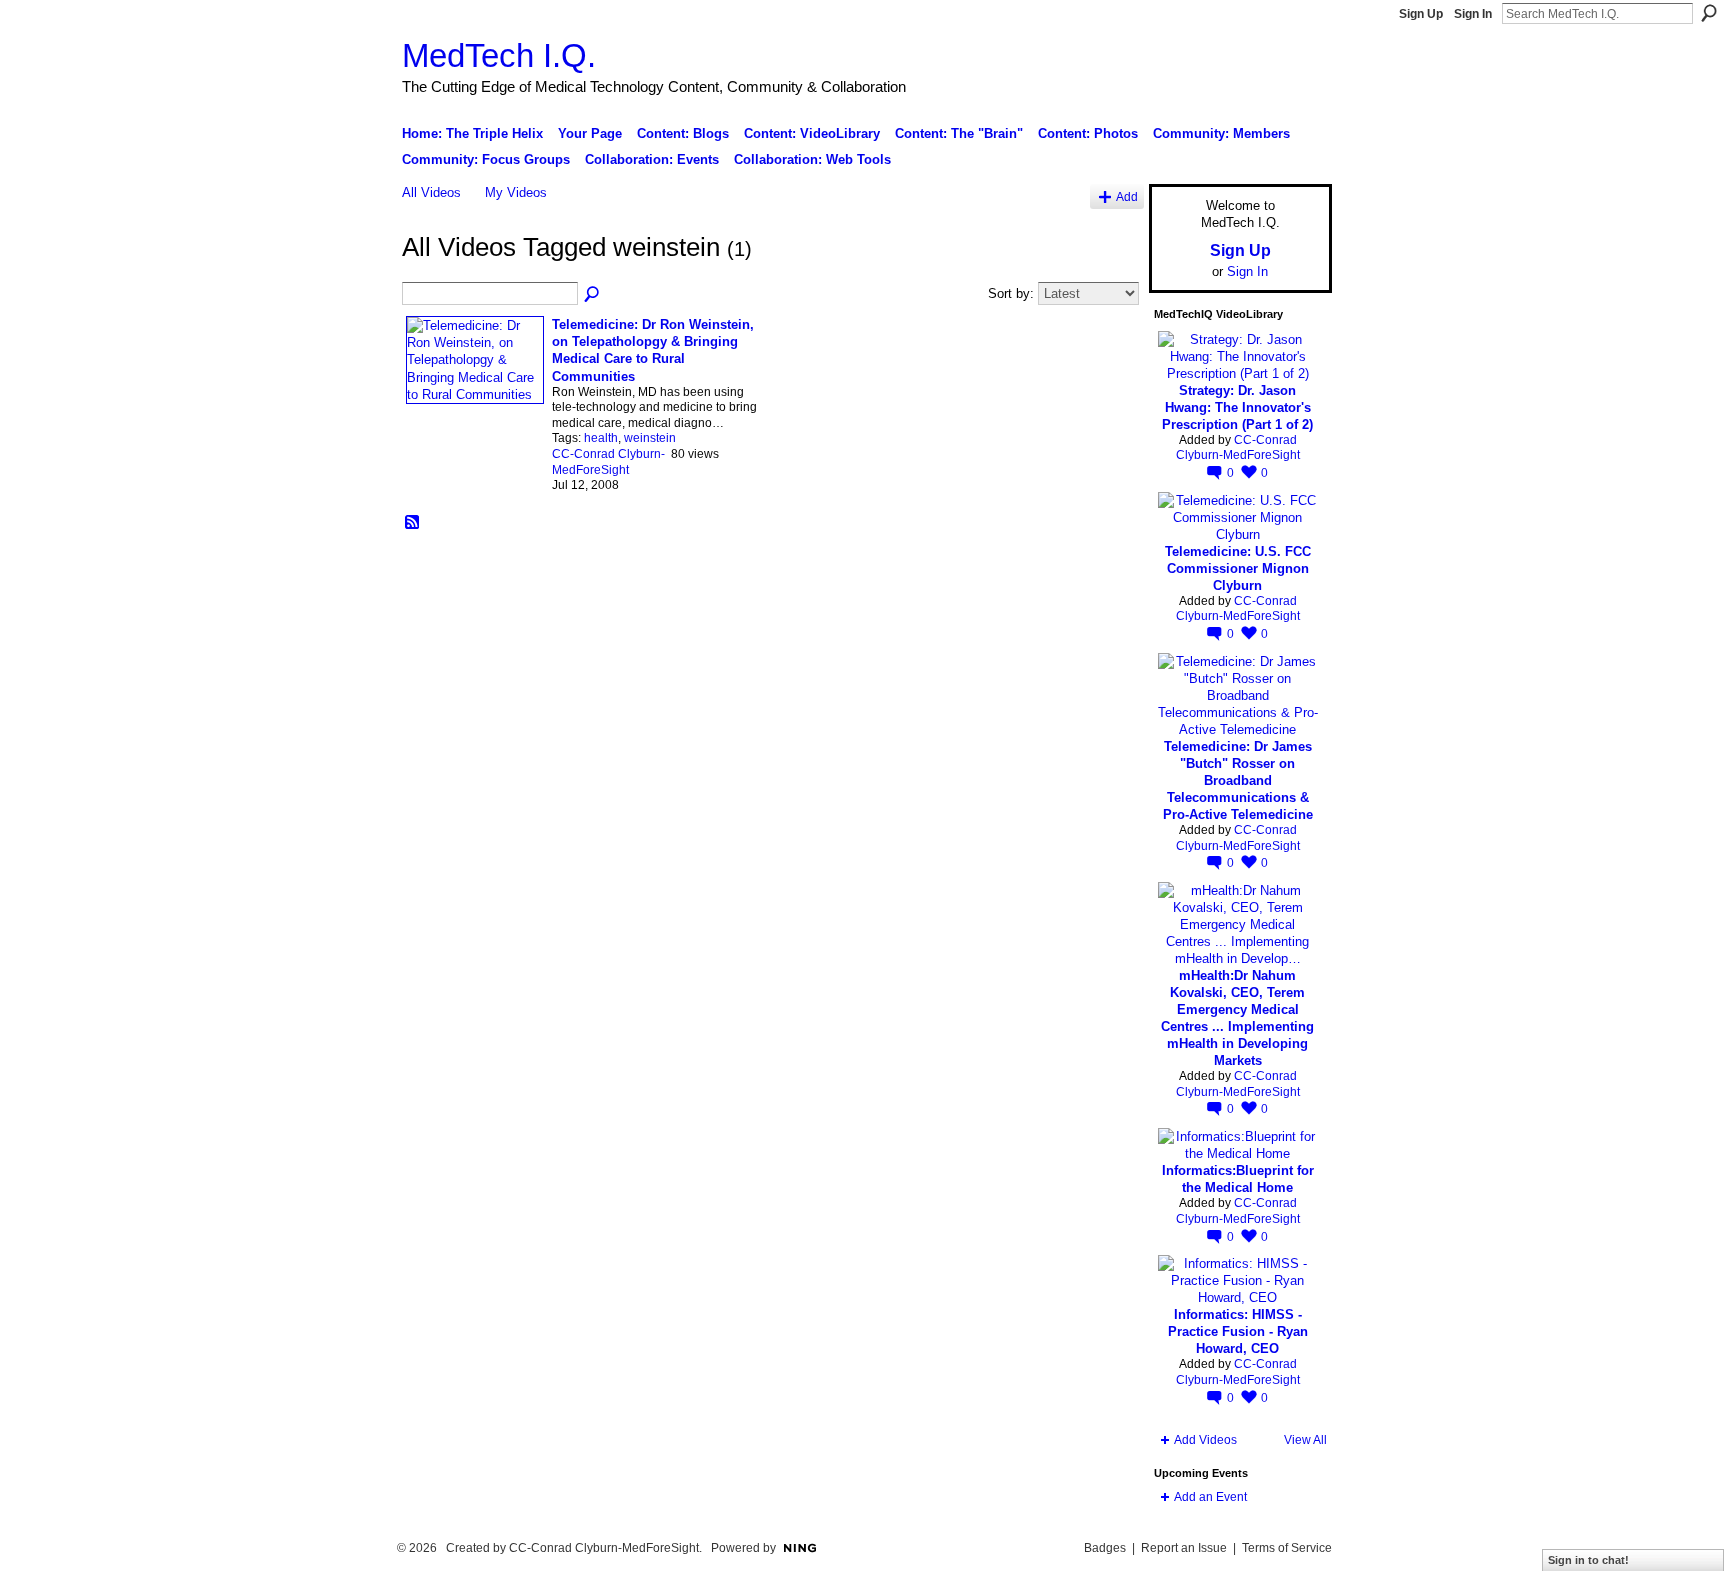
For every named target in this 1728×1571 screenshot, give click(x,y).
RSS (413, 523)
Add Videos (1205, 1440)
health (601, 438)
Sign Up (1421, 14)
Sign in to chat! (1588, 1560)
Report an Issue (1184, 1548)
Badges (1105, 1548)
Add (1127, 196)
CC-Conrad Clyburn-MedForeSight (608, 462)
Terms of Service (1287, 1548)
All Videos (431, 192)
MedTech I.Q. (499, 55)
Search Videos (593, 295)
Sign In (1473, 14)
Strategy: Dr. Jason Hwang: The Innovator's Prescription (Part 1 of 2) (1237, 407)
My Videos (516, 192)
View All (1305, 1440)
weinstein (650, 438)
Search (1709, 13)
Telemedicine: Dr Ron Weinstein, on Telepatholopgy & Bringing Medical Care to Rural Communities (653, 350)
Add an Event (1210, 1497)
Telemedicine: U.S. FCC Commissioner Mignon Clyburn (1238, 568)
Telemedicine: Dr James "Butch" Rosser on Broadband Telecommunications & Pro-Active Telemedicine (1238, 780)
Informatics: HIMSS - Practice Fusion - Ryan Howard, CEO (1238, 1331)
